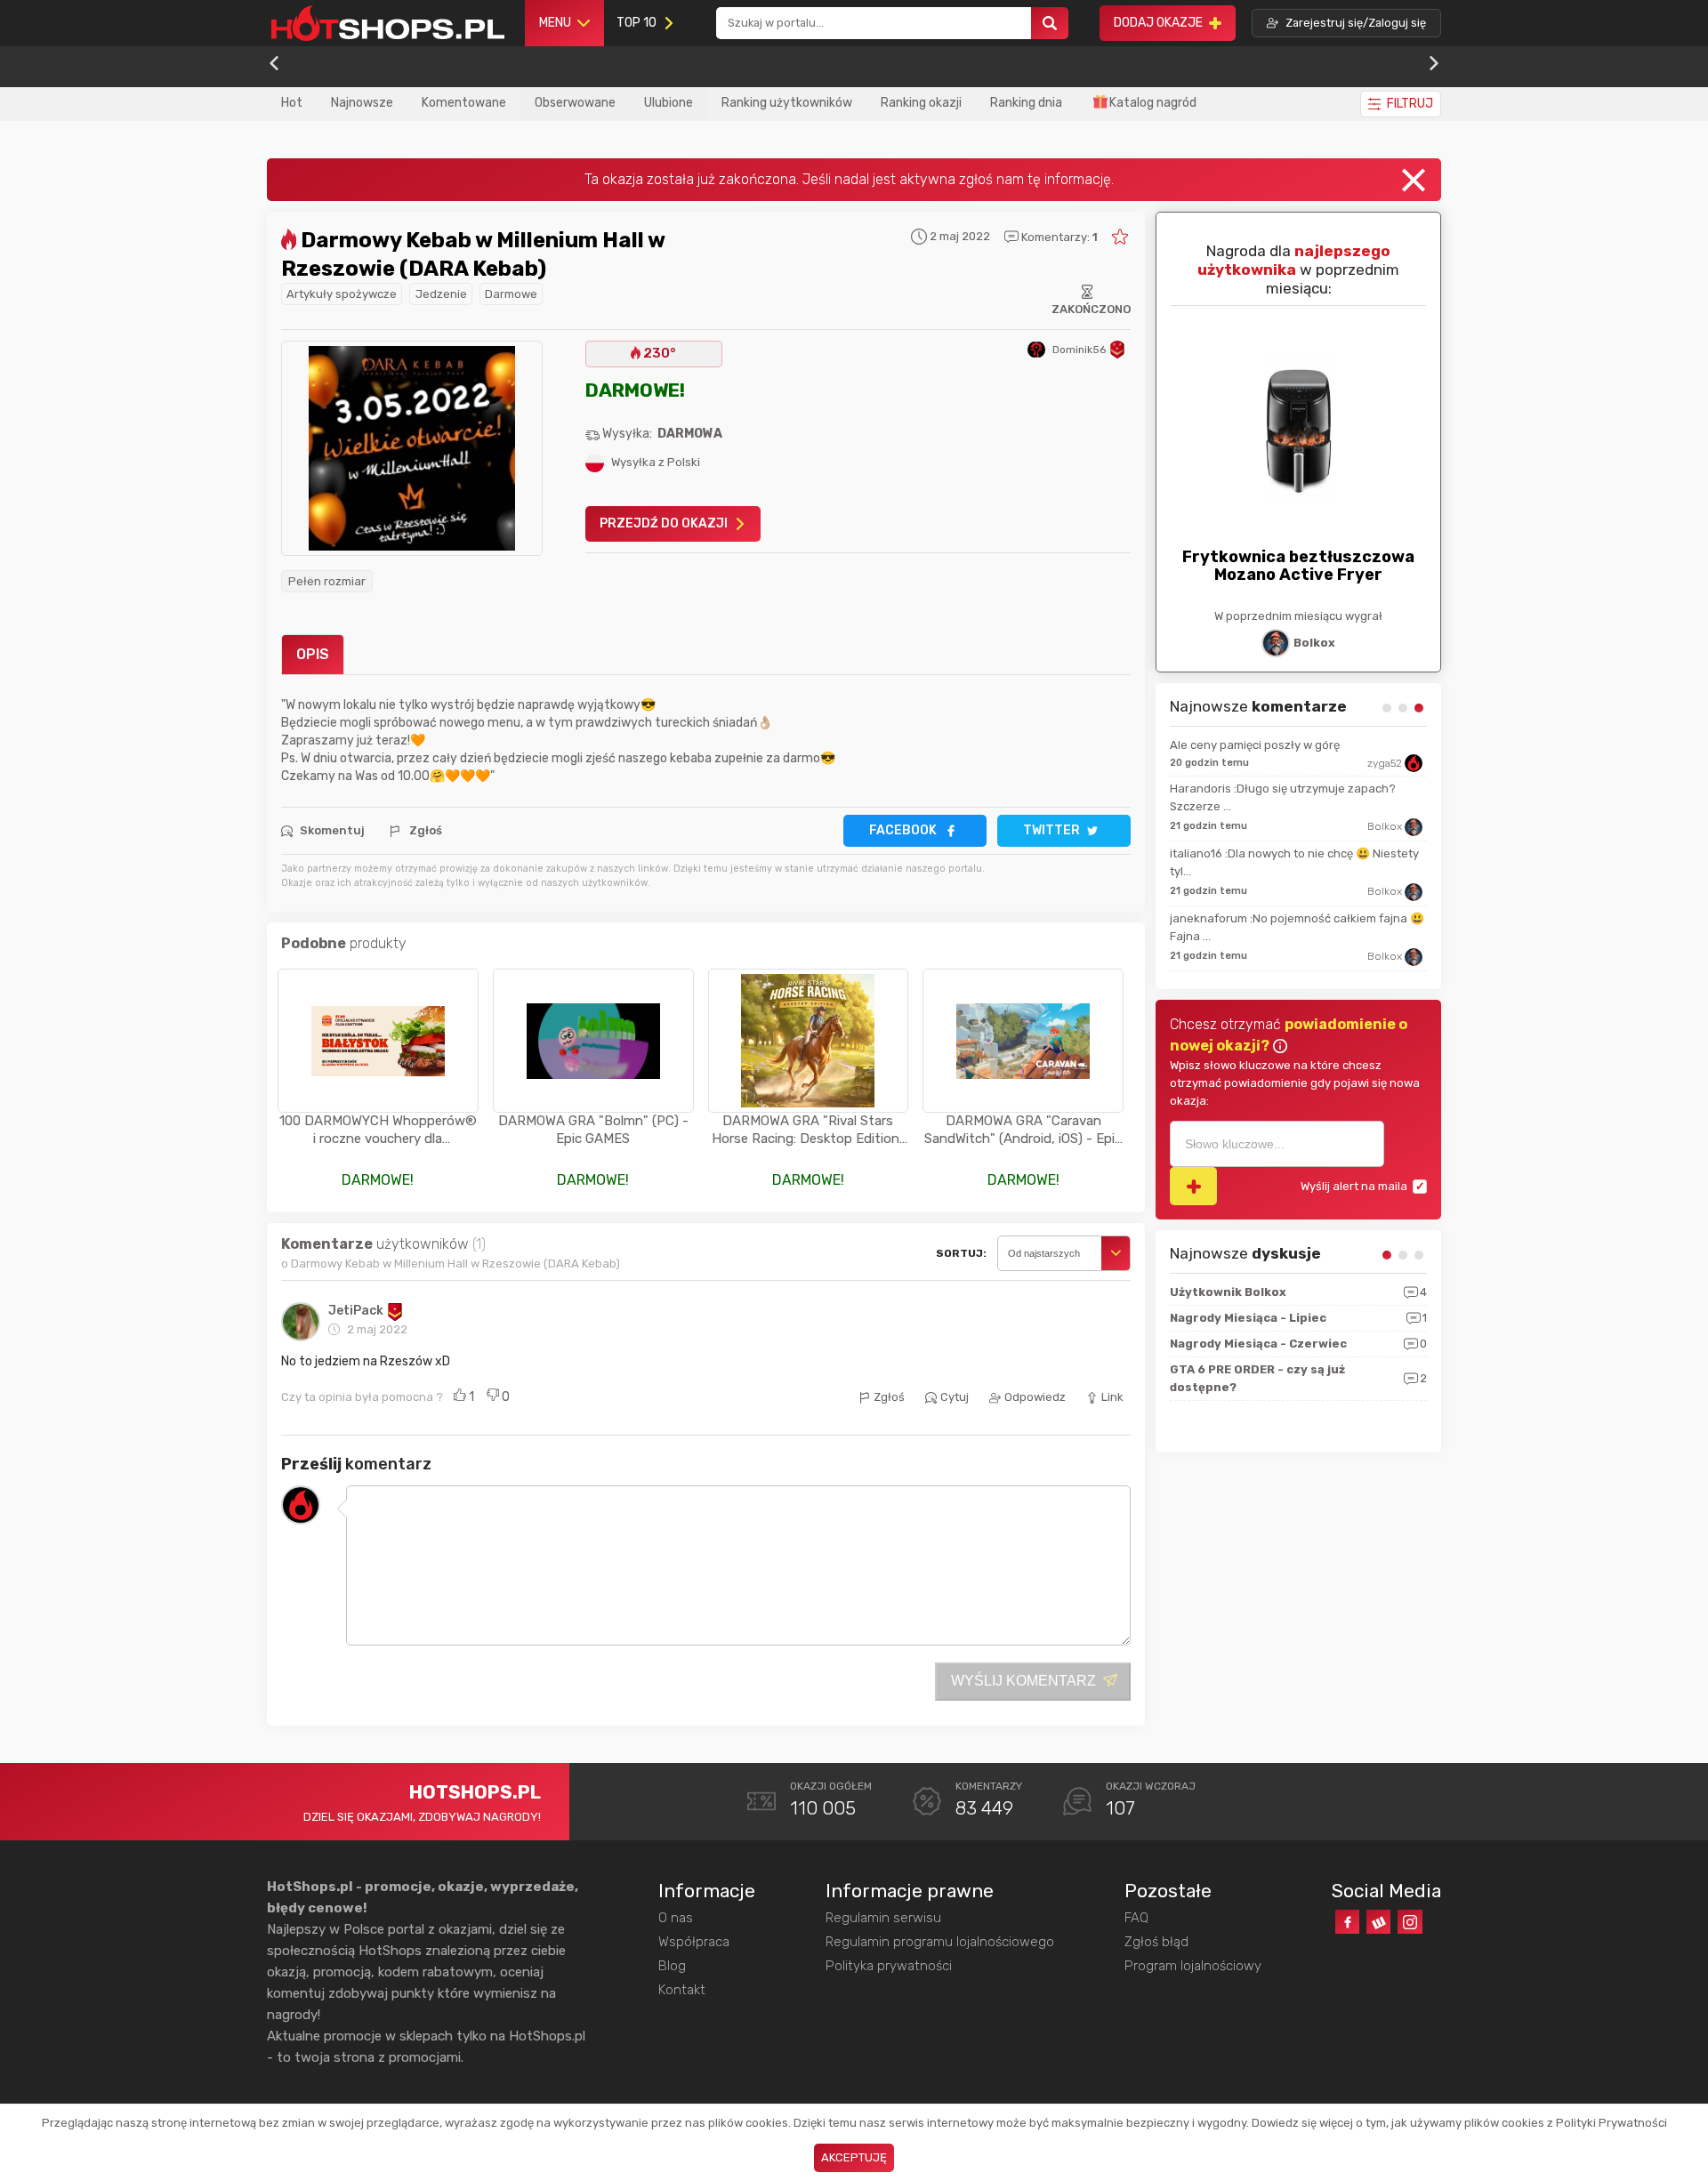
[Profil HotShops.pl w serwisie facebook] (1347, 1922)
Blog (672, 1966)
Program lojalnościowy (1193, 1966)
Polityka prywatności (889, 1966)
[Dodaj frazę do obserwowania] (1193, 1186)
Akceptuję (854, 2157)
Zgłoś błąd (1156, 1942)
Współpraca (694, 1942)
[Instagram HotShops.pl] (1410, 1922)
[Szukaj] (1050, 24)
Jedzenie (441, 294)
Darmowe (511, 294)
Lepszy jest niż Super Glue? (1245, 745)
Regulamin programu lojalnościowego (940, 1942)
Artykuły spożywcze (342, 294)
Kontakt (682, 1990)
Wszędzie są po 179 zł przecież (1253, 789)
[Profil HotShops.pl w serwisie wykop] (1378, 1922)
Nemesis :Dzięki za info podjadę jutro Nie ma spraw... (1290, 906)
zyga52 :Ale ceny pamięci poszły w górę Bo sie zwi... (1296, 841)
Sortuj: (961, 1253)
